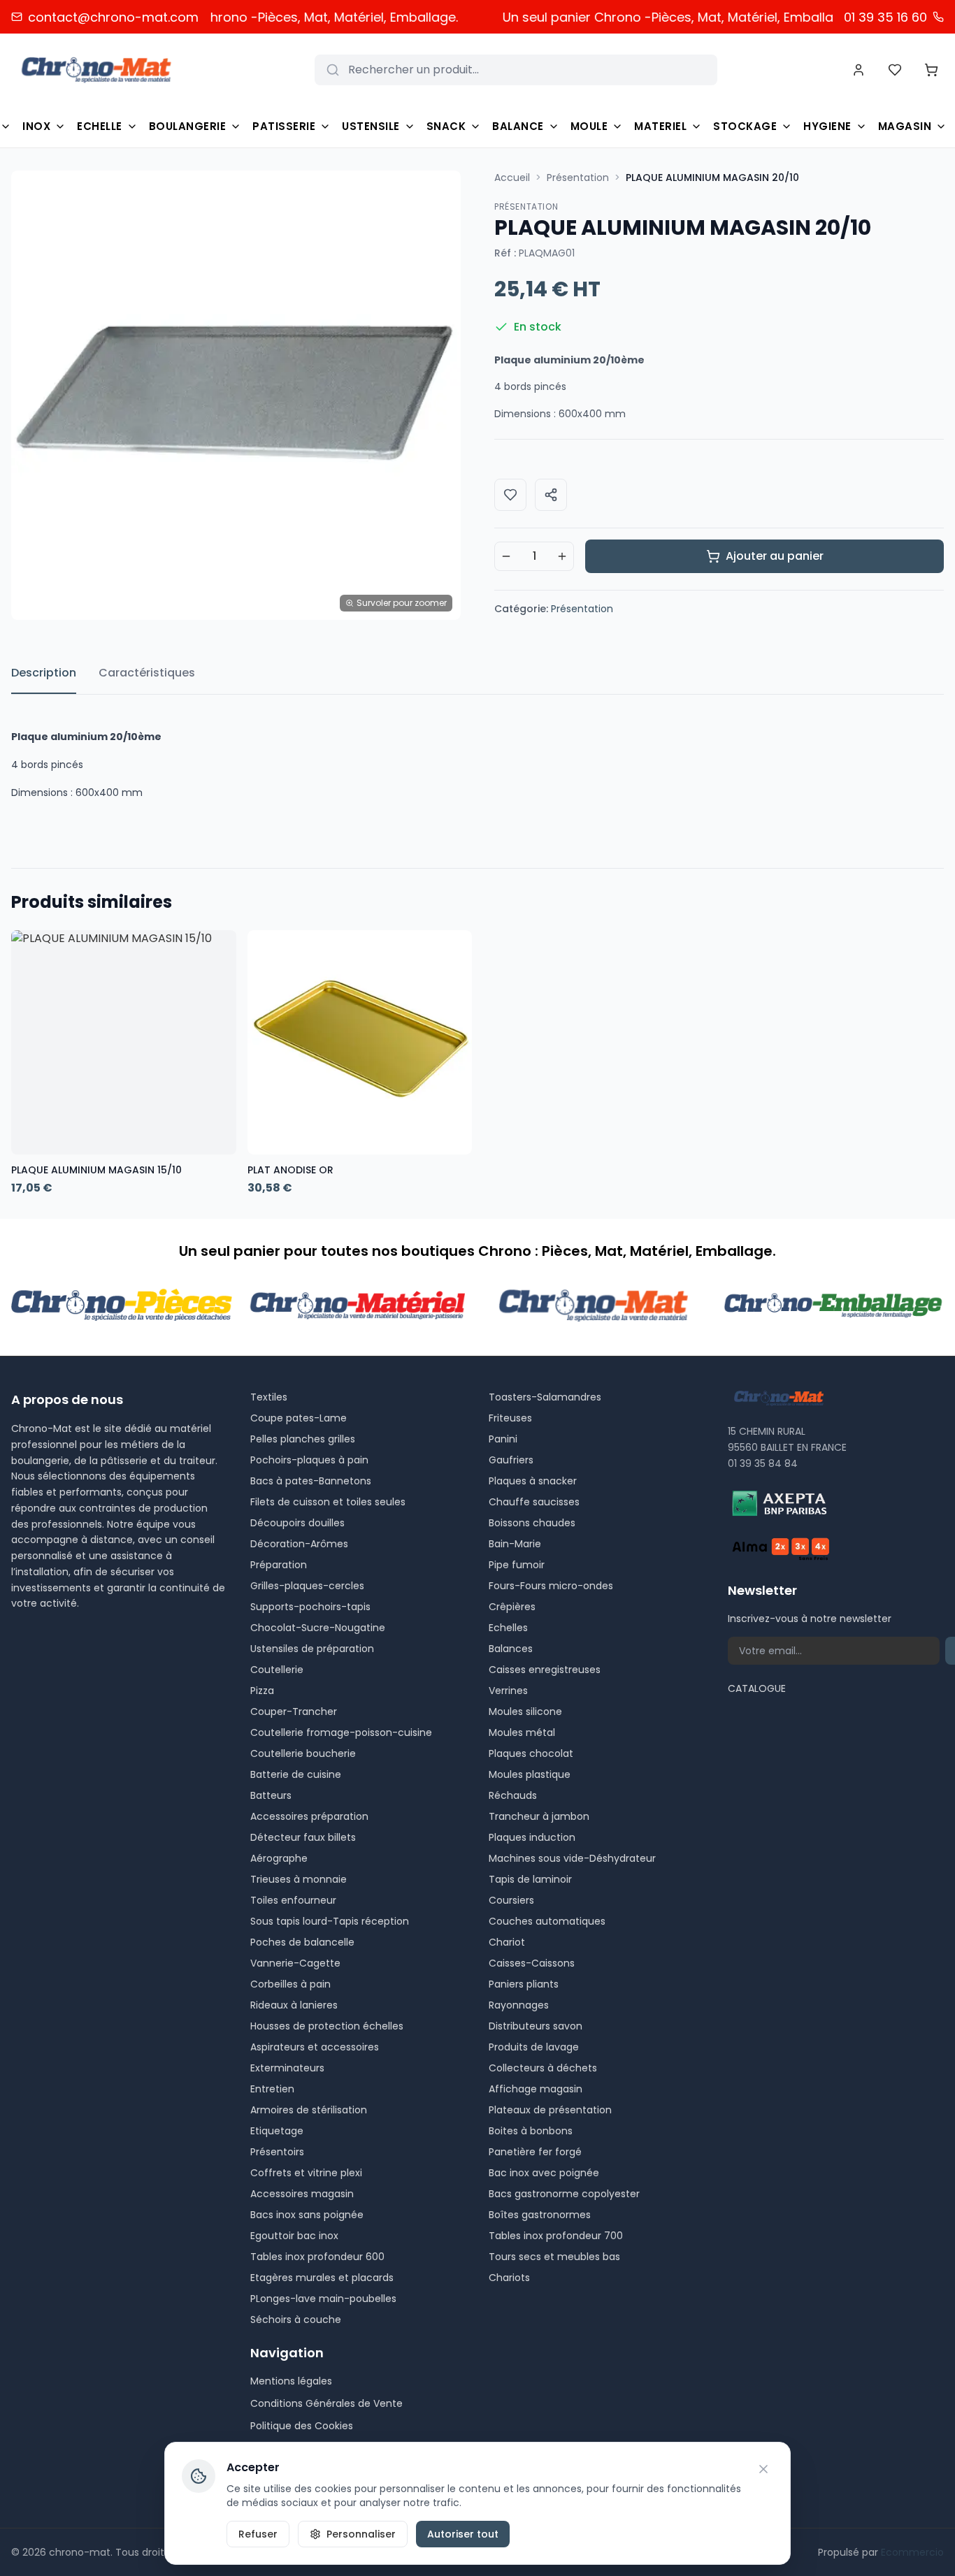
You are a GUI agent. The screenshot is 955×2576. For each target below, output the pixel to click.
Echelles (508, 1628)
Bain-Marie (515, 1544)
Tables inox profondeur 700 (556, 2236)
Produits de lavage (534, 2047)
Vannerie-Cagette (295, 1963)
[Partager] (551, 495)
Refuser (258, 2534)
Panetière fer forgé (535, 2152)
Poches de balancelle (302, 1942)
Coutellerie (277, 1670)
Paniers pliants (524, 1984)
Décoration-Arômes (299, 1544)
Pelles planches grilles (303, 1439)
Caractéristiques (147, 673)
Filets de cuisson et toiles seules (328, 1502)
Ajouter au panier (775, 556)
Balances (511, 1649)
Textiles (269, 1397)
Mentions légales (291, 2381)
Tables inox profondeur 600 (317, 2257)
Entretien (272, 2089)
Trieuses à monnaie (299, 1879)
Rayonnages (519, 2005)
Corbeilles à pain (290, 1984)
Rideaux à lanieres (294, 2005)
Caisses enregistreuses (545, 1670)
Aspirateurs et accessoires (315, 2047)
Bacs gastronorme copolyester (564, 2194)
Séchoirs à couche (296, 2320)
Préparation (279, 1565)
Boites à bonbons (531, 2131)
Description (44, 673)
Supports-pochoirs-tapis (310, 1607)
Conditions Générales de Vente (326, 2403)
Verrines (508, 1691)
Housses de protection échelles (327, 2026)
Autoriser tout (463, 2534)
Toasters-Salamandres (545, 1397)
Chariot (507, 1942)
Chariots (509, 2278)
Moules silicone (525, 1712)
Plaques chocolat (531, 1753)
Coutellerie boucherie (303, 1753)
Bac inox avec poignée (544, 2173)
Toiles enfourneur (293, 1900)
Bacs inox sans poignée (307, 2215)
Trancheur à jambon (539, 1816)
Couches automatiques (547, 1921)
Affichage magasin (536, 2089)
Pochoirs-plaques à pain (309, 1460)
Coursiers (511, 1900)
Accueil (512, 178)
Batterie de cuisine (296, 1774)
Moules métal (522, 1732)
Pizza (262, 1691)
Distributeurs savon (536, 2026)
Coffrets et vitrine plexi (306, 2173)
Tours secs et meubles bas (554, 2257)
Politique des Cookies (302, 2426)
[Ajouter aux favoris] (510, 495)
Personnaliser (361, 2534)
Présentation (578, 178)
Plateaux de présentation (550, 2110)
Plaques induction (532, 1837)
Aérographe (279, 1858)
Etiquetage (277, 2131)
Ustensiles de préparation (312, 1649)
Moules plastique (530, 1774)
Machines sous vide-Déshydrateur (572, 1858)
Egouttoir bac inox (294, 2236)
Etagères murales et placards (322, 2278)
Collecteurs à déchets (543, 2068)
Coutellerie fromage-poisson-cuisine (341, 1732)
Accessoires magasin (302, 2194)
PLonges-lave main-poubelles (323, 2299)
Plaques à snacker (533, 1481)
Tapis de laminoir (530, 1879)
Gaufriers (511, 1460)
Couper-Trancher (294, 1712)
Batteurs (271, 1795)
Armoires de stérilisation (309, 2110)
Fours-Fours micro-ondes (551, 1586)
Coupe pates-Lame (299, 1418)
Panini (503, 1439)
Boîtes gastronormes (540, 2215)
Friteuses (510, 1418)
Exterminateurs (287, 2068)
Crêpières (512, 1607)
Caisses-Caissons (532, 1963)
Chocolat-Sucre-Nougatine (318, 1628)
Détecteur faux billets (303, 1837)
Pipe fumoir (517, 1565)
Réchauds (513, 1795)
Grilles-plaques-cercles (307, 1586)
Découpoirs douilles (297, 1523)
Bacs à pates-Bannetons (311, 1481)
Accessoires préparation (309, 1816)
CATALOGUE (757, 1688)
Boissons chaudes (532, 1523)
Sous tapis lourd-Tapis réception (330, 1921)
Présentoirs (277, 2152)
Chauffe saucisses (534, 1502)
